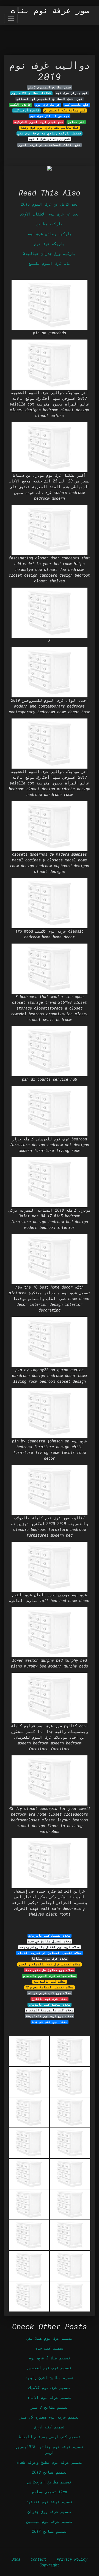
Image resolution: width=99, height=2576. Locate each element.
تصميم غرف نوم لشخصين (50, 2368)
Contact (38, 2559)
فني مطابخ (76, 122)
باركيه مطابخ (50, 224)
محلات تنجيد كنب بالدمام (50, 2005)
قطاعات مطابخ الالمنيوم (31, 93)
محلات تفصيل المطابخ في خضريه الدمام (50, 1953)
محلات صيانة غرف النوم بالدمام (50, 1976)
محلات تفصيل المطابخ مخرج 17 (50, 1987)
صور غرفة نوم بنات (50, 10)
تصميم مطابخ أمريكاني (50, 2482)
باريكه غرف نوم (50, 244)
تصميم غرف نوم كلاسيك (50, 2387)
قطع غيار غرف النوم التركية (39, 122)
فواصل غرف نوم (48, 105)
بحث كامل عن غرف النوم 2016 (50, 204)
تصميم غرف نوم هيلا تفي (50, 2338)
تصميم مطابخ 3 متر (50, 2407)
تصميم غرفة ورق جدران (50, 2512)
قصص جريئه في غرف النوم (50, 139)
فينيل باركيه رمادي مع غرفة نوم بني (50, 133)
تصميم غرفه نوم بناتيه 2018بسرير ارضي (50, 2450)
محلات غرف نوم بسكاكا (50, 1959)
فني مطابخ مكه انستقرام (65, 110)
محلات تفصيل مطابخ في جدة (50, 1941)
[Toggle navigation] (11, 18)
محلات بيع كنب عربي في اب (50, 1993)
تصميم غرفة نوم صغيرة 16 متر (50, 2417)
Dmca (16, 2559)
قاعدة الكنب (21, 105)
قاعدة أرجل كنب (26, 110)
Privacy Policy (72, 2559)
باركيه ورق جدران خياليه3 (50, 253)
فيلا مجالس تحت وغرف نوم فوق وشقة (50, 128)
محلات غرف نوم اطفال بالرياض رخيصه (50, 1947)
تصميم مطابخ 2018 (50, 2472)
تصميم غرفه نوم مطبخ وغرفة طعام (50, 2462)
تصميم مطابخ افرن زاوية (50, 2378)
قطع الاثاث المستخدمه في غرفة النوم (50, 145)
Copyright (50, 2565)
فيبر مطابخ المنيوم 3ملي (50, 87)
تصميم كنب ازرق (50, 2427)
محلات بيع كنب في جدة (50, 2022)
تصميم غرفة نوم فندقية (50, 2502)
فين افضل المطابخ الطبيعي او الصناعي (50, 99)
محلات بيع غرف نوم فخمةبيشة (50, 2016)
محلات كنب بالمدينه (50, 1982)
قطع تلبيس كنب (77, 105)
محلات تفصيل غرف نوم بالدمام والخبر (50, 1964)
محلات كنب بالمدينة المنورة (50, 2010)
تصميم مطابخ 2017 (50, 2531)
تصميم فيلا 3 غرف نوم (50, 2358)
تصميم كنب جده (50, 2348)
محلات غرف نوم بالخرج (50, 1999)
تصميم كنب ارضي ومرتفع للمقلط (50, 2437)
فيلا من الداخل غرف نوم (50, 116)
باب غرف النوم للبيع (50, 263)
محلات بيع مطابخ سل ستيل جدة (50, 1970)
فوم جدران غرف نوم (72, 93)
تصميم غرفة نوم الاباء (50, 2397)
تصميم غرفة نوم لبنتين (50, 2521)
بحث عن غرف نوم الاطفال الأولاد (50, 214)
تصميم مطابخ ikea (50, 2492)
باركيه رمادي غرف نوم (50, 234)
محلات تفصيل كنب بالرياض (50, 1936)
